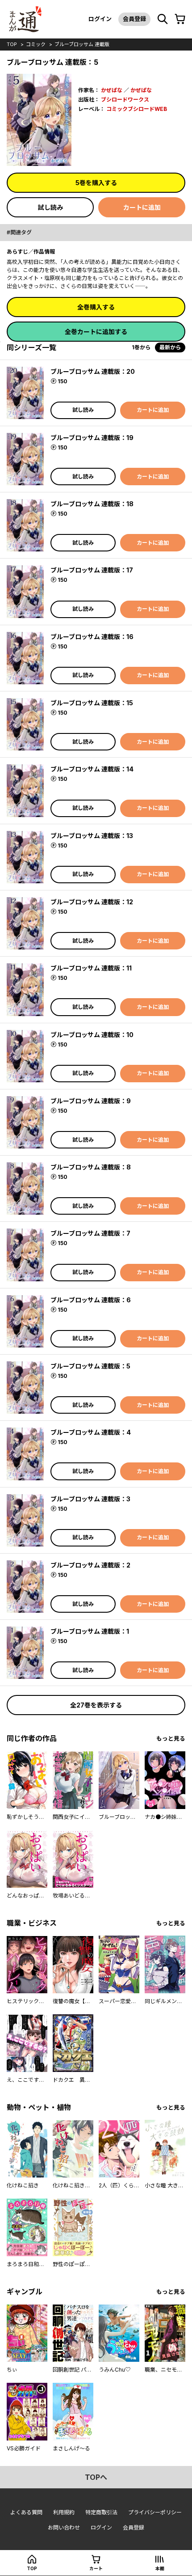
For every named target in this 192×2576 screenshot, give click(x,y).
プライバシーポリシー (155, 2512)
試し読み (50, 207)
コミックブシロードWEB (137, 109)
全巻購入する (96, 307)
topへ (96, 2477)
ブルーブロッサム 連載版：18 (92, 504)
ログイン (100, 19)
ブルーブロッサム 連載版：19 (92, 438)
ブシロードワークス (125, 100)
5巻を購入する (96, 183)
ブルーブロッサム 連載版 (82, 44)
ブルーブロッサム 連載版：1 (90, 1631)
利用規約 (64, 2512)
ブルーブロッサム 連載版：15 (92, 703)
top (12, 44)
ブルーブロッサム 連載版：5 (90, 1366)
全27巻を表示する (96, 1705)
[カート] (180, 19)
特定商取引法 (101, 2512)
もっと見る (171, 1739)
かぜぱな (112, 90)
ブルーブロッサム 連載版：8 (91, 1167)
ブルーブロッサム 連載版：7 (90, 1233)
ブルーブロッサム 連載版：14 (92, 769)
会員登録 (134, 19)
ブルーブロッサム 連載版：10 (92, 1035)
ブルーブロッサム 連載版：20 (93, 371)
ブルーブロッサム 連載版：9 (91, 1101)
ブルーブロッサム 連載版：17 (92, 570)
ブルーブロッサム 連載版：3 (90, 1499)
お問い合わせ (64, 2527)
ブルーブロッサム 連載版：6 (91, 1300)
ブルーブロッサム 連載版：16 (92, 637)
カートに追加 (142, 207)
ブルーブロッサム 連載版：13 (92, 836)
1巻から (141, 347)
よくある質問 (26, 2512)
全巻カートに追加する (96, 332)
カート (96, 2568)
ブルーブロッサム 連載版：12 (92, 902)
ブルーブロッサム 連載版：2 (90, 1565)
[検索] (163, 19)
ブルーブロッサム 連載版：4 (91, 1432)
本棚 (160, 2568)
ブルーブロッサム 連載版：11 (91, 968)
